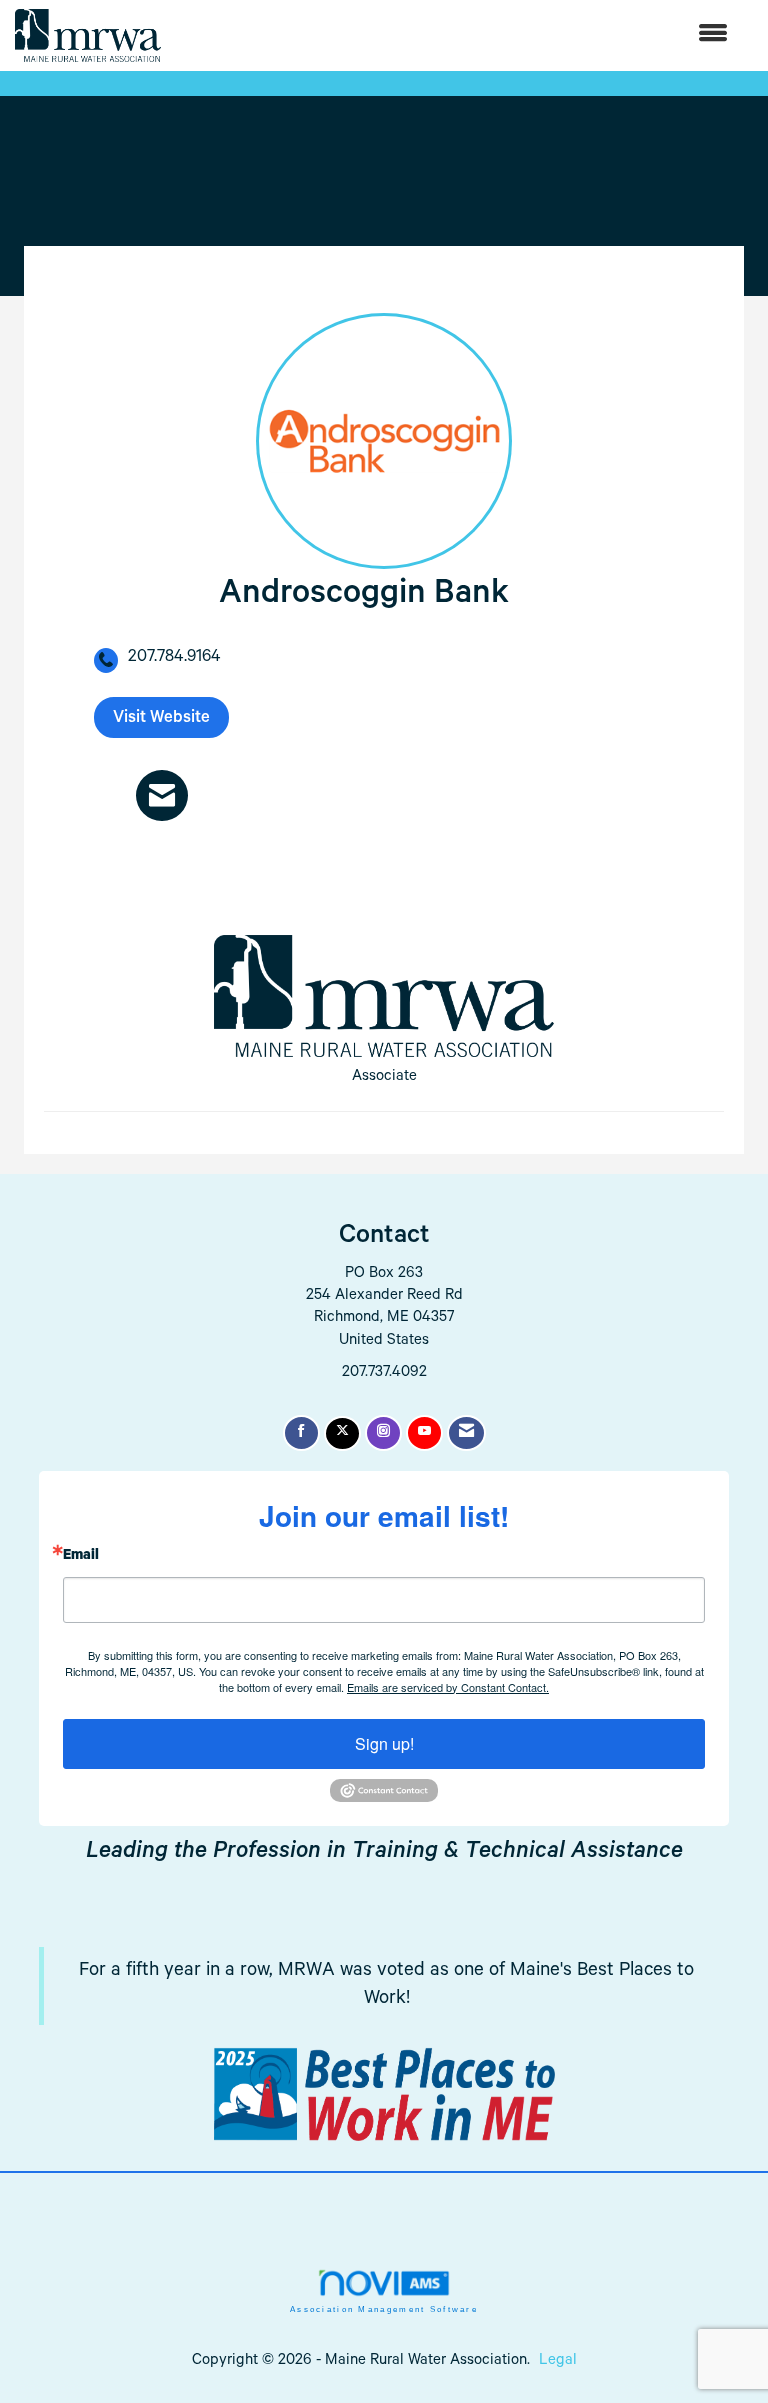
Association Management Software (384, 2309)
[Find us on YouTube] (424, 1433)
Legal (558, 2361)
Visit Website (161, 719)
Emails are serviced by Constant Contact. (448, 1687)
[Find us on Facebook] (301, 1433)
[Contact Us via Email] (466, 1433)
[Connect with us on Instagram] (383, 1433)
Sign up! (384, 1743)
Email (81, 1557)
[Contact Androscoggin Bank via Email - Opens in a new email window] (162, 795)
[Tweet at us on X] (342, 1433)
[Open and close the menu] (454, 35)
